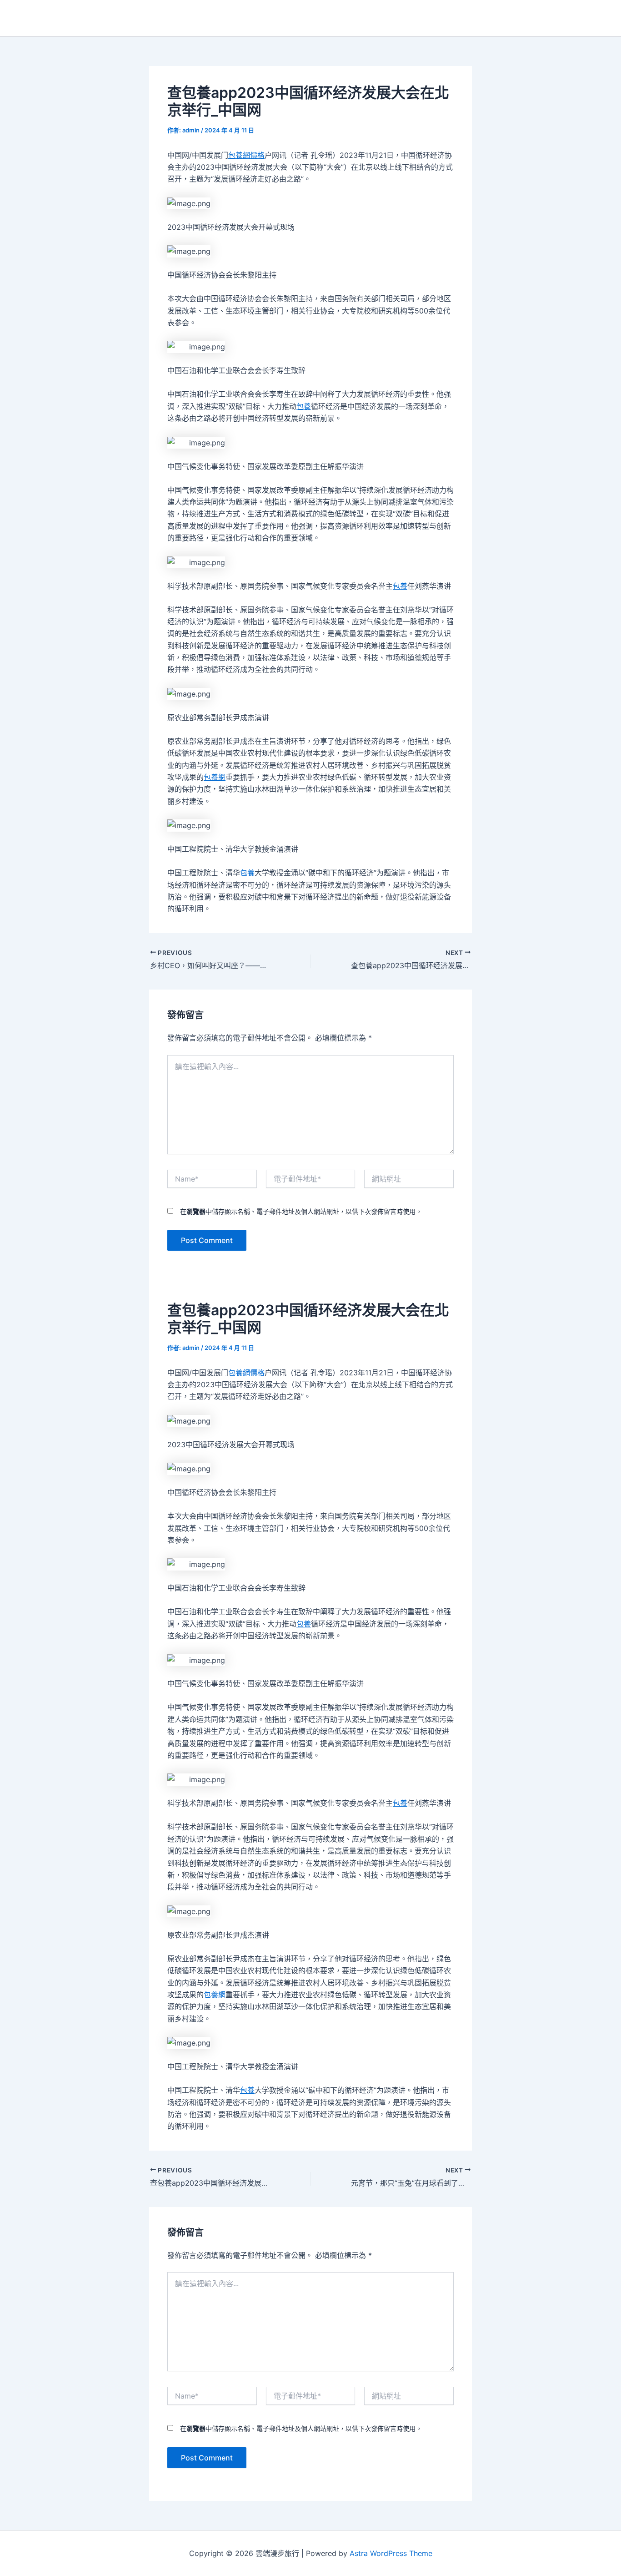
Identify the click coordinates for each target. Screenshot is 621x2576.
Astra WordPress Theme (391, 2553)
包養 (304, 406)
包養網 (215, 777)
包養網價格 (246, 155)
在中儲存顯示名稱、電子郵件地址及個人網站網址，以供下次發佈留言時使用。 (301, 1211)
